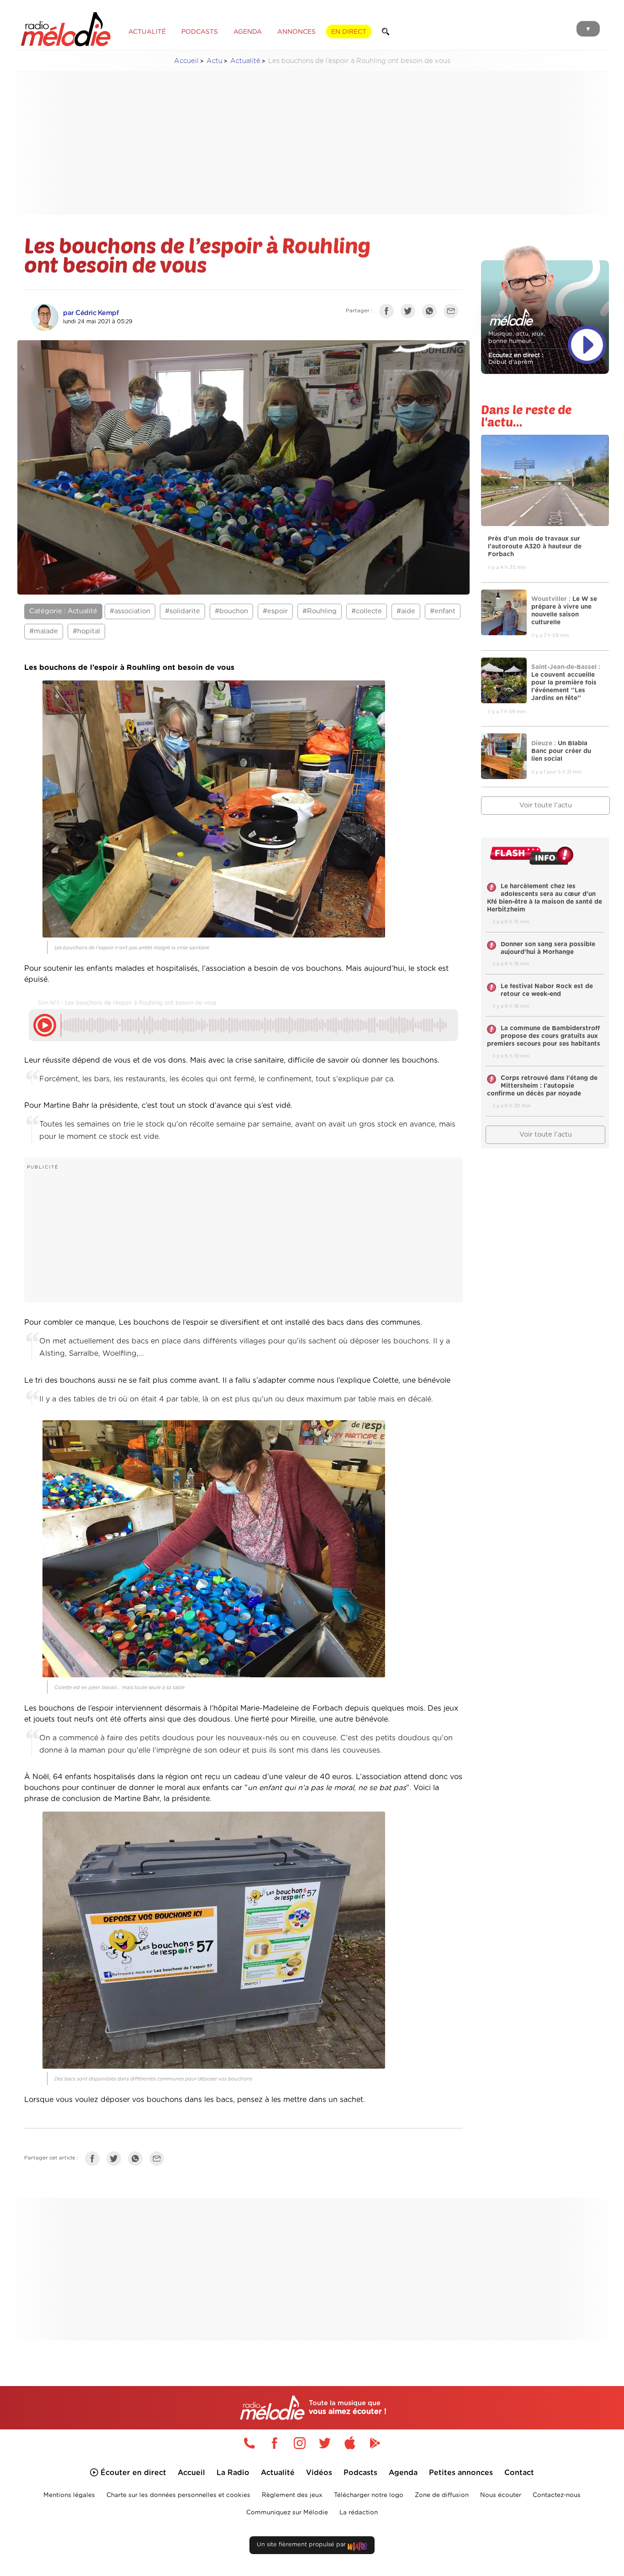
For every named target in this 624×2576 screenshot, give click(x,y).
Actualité (245, 61)
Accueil (186, 61)
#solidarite (182, 611)
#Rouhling (320, 611)
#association (130, 611)
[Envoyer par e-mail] (453, 313)
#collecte (367, 611)
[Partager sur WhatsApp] (432, 313)
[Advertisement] (312, 143)
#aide (406, 611)
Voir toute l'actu (546, 805)
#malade (44, 631)
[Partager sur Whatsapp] (137, 2160)
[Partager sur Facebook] (389, 313)
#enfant (443, 611)
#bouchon (231, 611)
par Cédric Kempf (91, 313)
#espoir (275, 611)
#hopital (86, 631)
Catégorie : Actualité (63, 611)
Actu (214, 61)
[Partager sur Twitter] (410, 313)
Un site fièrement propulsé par (302, 2545)
